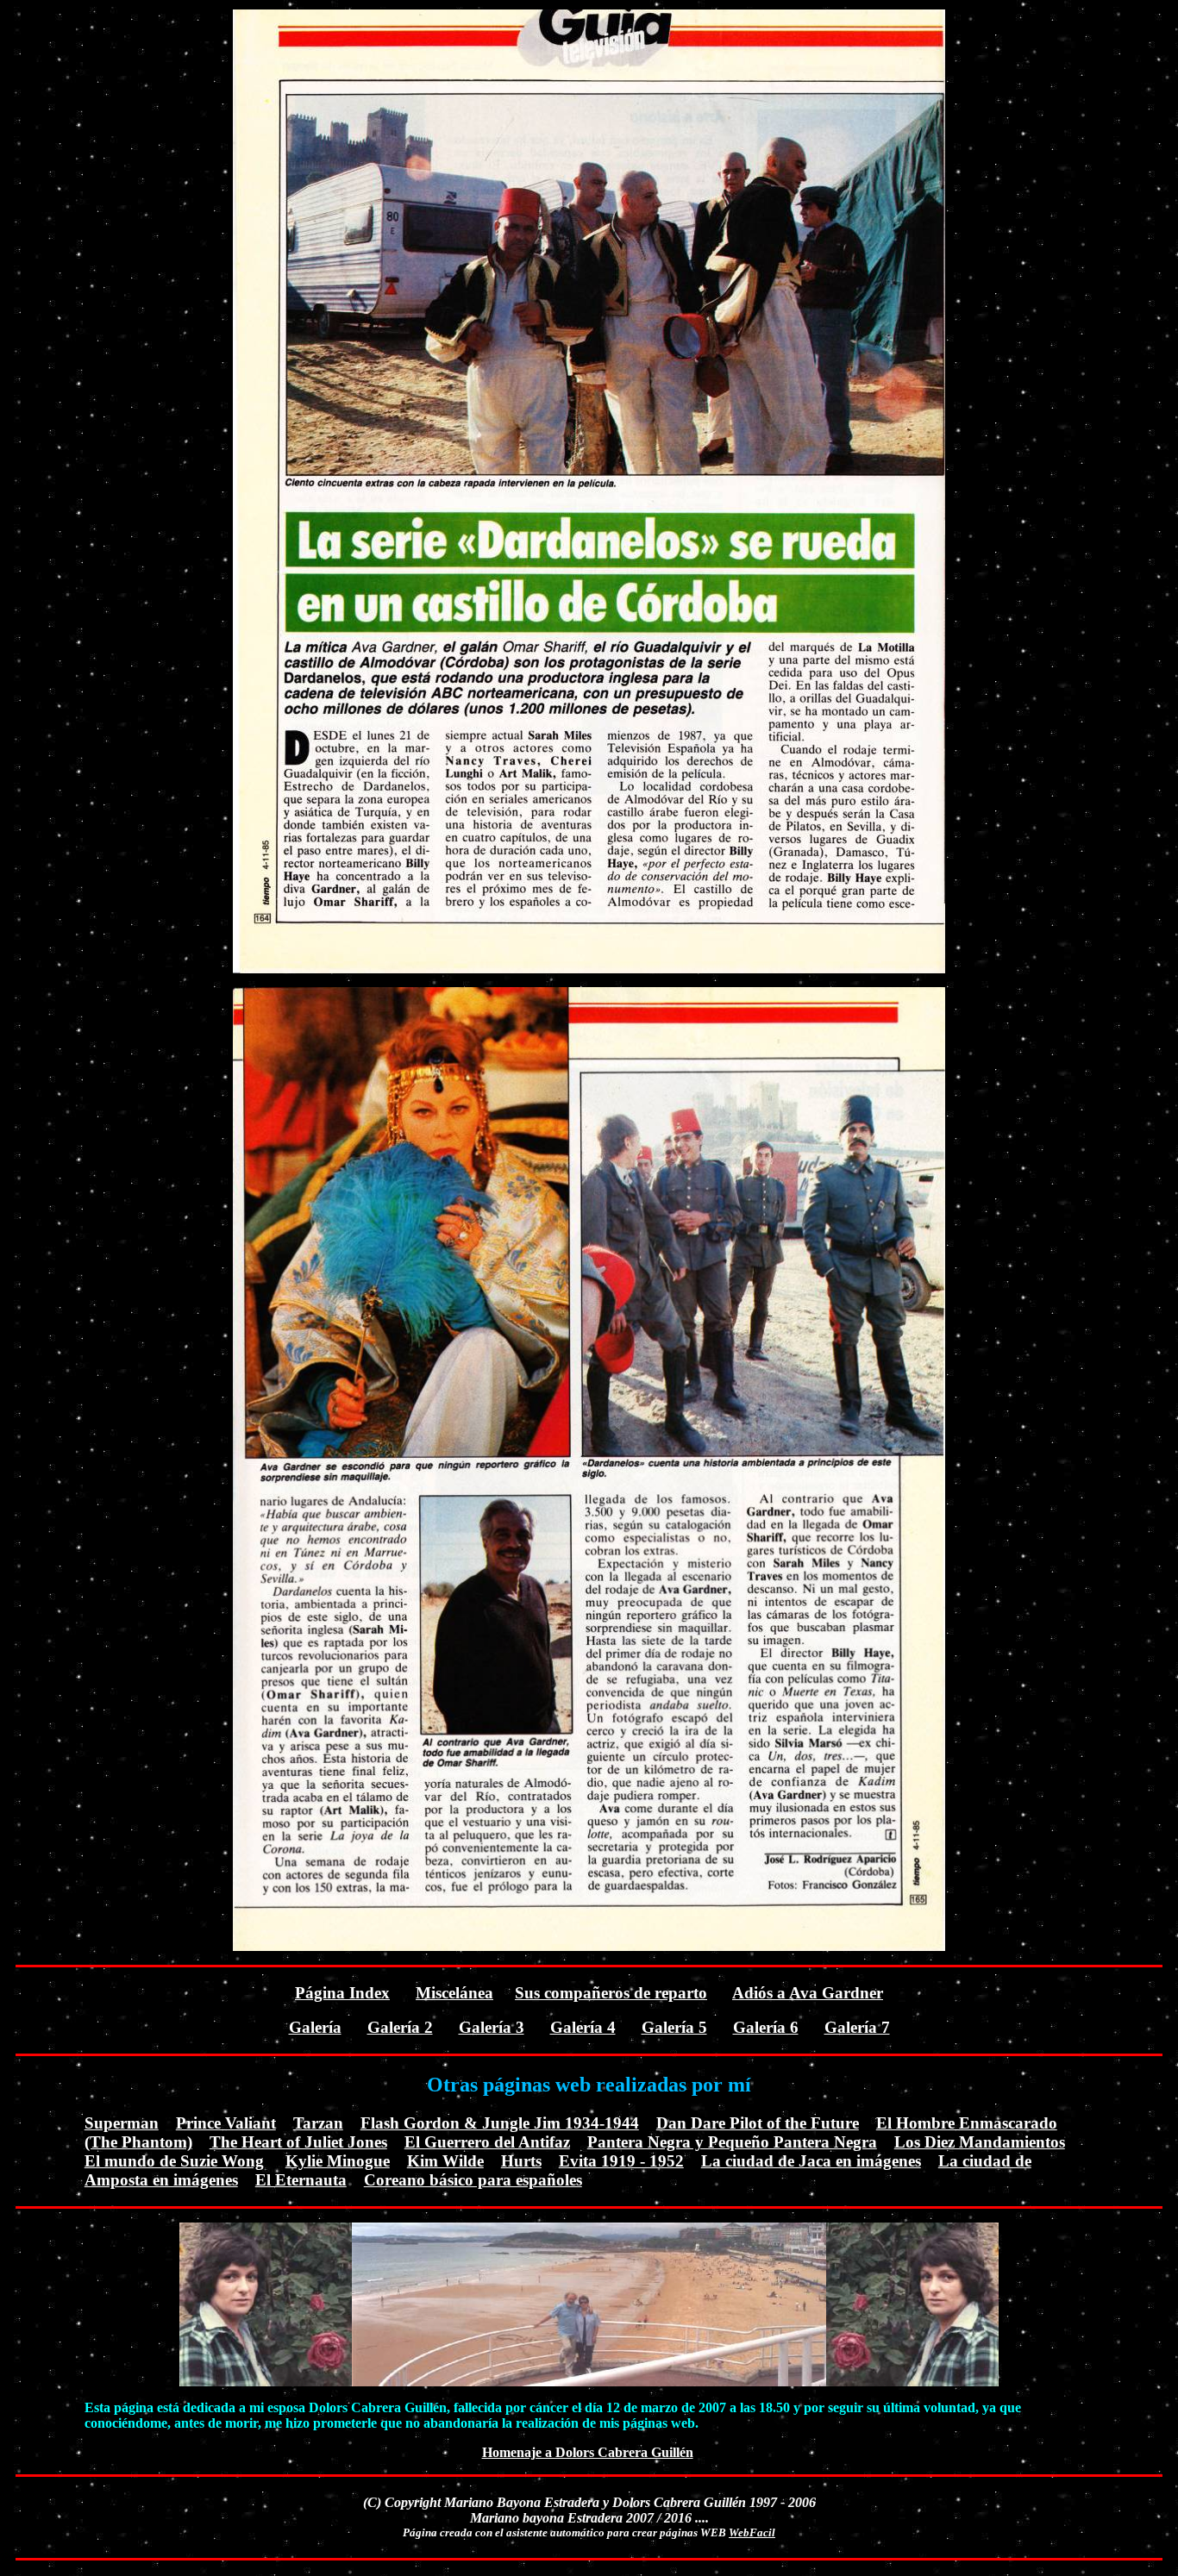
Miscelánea (454, 1993)
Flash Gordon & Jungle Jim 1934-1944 (500, 2123)
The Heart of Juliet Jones (298, 2142)
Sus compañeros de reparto (611, 1993)
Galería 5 (674, 2027)
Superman (122, 2123)
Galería (315, 2027)
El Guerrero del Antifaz (487, 2142)
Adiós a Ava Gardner (808, 1993)
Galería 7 (857, 2027)
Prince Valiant (226, 2123)
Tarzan (318, 2123)
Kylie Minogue (338, 2161)
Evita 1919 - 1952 (621, 2161)
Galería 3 (492, 2027)
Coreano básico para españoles (473, 2180)
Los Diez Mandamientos (980, 2142)
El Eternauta (301, 2180)
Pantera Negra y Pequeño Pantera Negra (732, 2142)
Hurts (521, 2161)
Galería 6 (766, 2027)
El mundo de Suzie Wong (174, 2161)
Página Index (342, 1993)
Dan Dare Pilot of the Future (758, 2123)
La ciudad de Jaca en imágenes (811, 2161)
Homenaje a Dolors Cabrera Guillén (588, 2452)
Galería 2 (400, 2027)
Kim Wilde (445, 2161)
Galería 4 (583, 2027)
